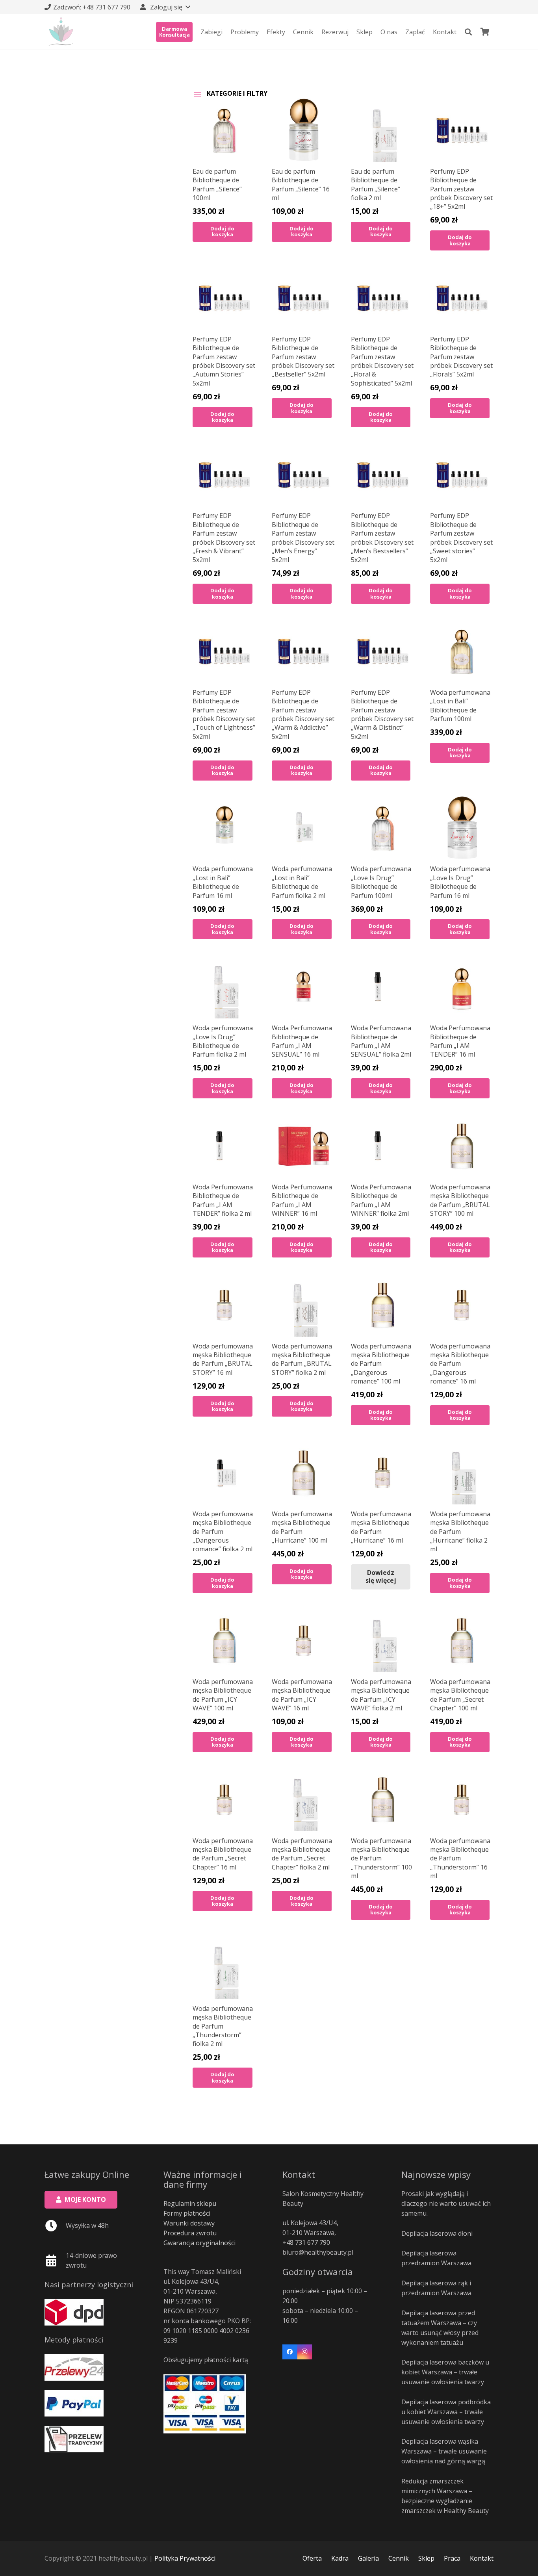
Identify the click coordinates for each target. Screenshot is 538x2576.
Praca (452, 2558)
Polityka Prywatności (185, 2558)
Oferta (312, 2558)
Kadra (340, 2558)
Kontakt (482, 2558)
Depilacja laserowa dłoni (437, 2233)
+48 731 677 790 (306, 2242)
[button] (165, 7)
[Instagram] (305, 2352)
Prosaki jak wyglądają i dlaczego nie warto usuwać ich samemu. (446, 2203)
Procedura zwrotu (190, 2233)
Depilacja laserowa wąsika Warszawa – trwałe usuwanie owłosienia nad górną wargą (444, 2451)
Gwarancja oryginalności (199, 2243)
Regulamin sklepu (190, 2203)
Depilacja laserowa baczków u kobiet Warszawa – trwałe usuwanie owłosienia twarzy (445, 2372)
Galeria (368, 2558)
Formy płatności (187, 2213)
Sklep (426, 2558)
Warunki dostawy (189, 2223)
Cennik (399, 2558)
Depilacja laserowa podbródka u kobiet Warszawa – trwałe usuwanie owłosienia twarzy (446, 2412)
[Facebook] (290, 2352)
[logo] (61, 32)
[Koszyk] (485, 32)
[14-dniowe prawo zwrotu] (55, 2261)
